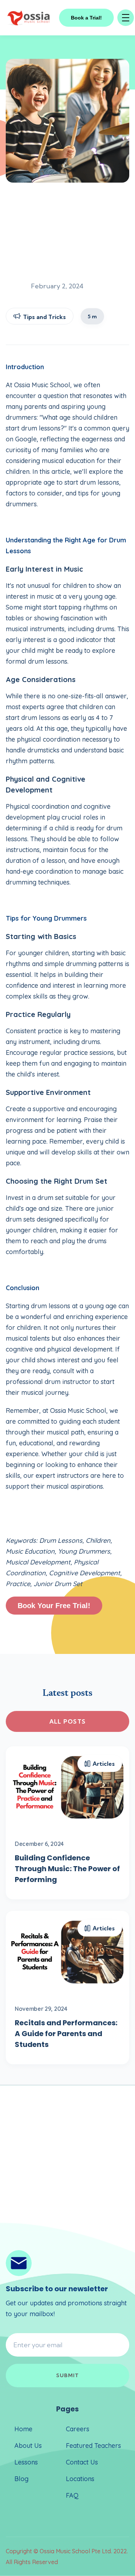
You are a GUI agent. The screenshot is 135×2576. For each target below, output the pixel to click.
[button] (126, 18)
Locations (80, 2479)
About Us (28, 2446)
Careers (78, 2429)
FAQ (72, 2495)
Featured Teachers (93, 2446)
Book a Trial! (86, 18)
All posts (68, 1721)
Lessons (26, 2462)
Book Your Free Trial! (54, 1606)
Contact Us (82, 2462)
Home (23, 2429)
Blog (21, 2479)
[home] (29, 18)
